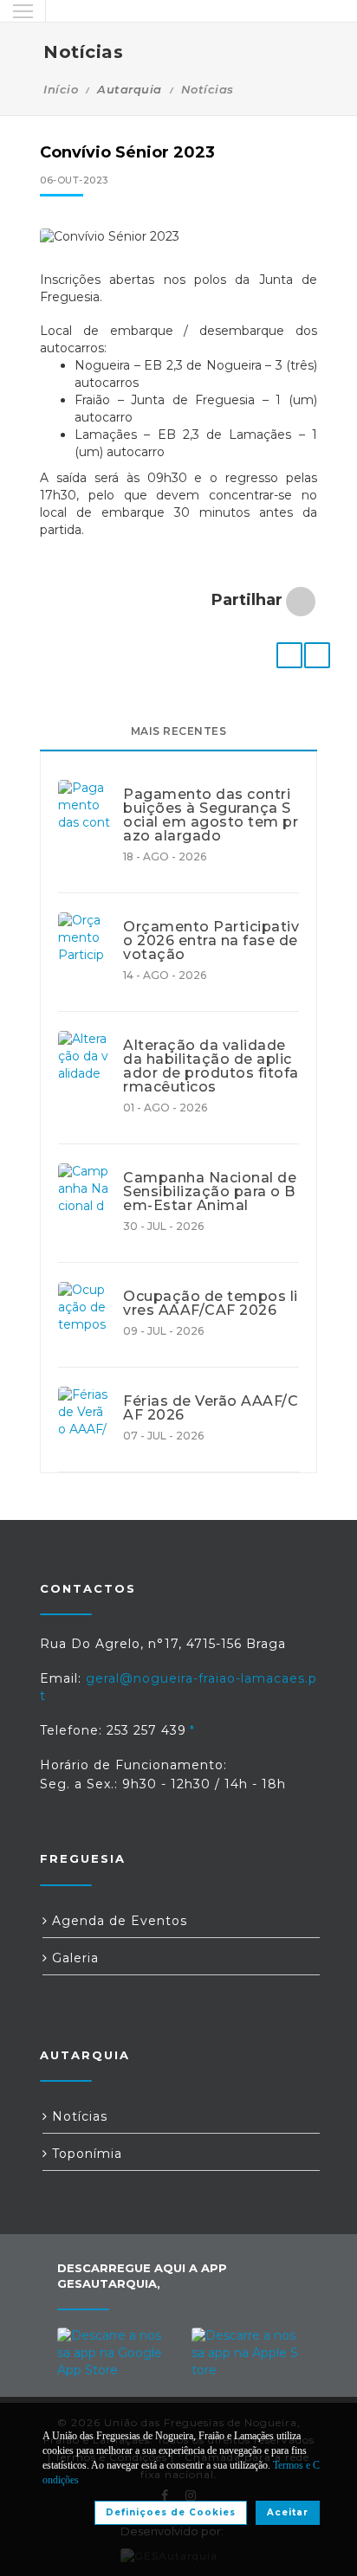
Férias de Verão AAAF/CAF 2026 (211, 1408)
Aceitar (288, 2512)
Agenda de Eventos (117, 1921)
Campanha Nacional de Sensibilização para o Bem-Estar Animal (210, 1192)
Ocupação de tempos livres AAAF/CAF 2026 (211, 1304)
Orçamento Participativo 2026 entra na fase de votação (211, 941)
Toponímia (85, 2154)
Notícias (208, 89)
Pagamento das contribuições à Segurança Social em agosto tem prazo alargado (211, 815)
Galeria (73, 1958)
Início (61, 89)
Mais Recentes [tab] (179, 731)
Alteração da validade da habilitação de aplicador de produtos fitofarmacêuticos (211, 1066)
